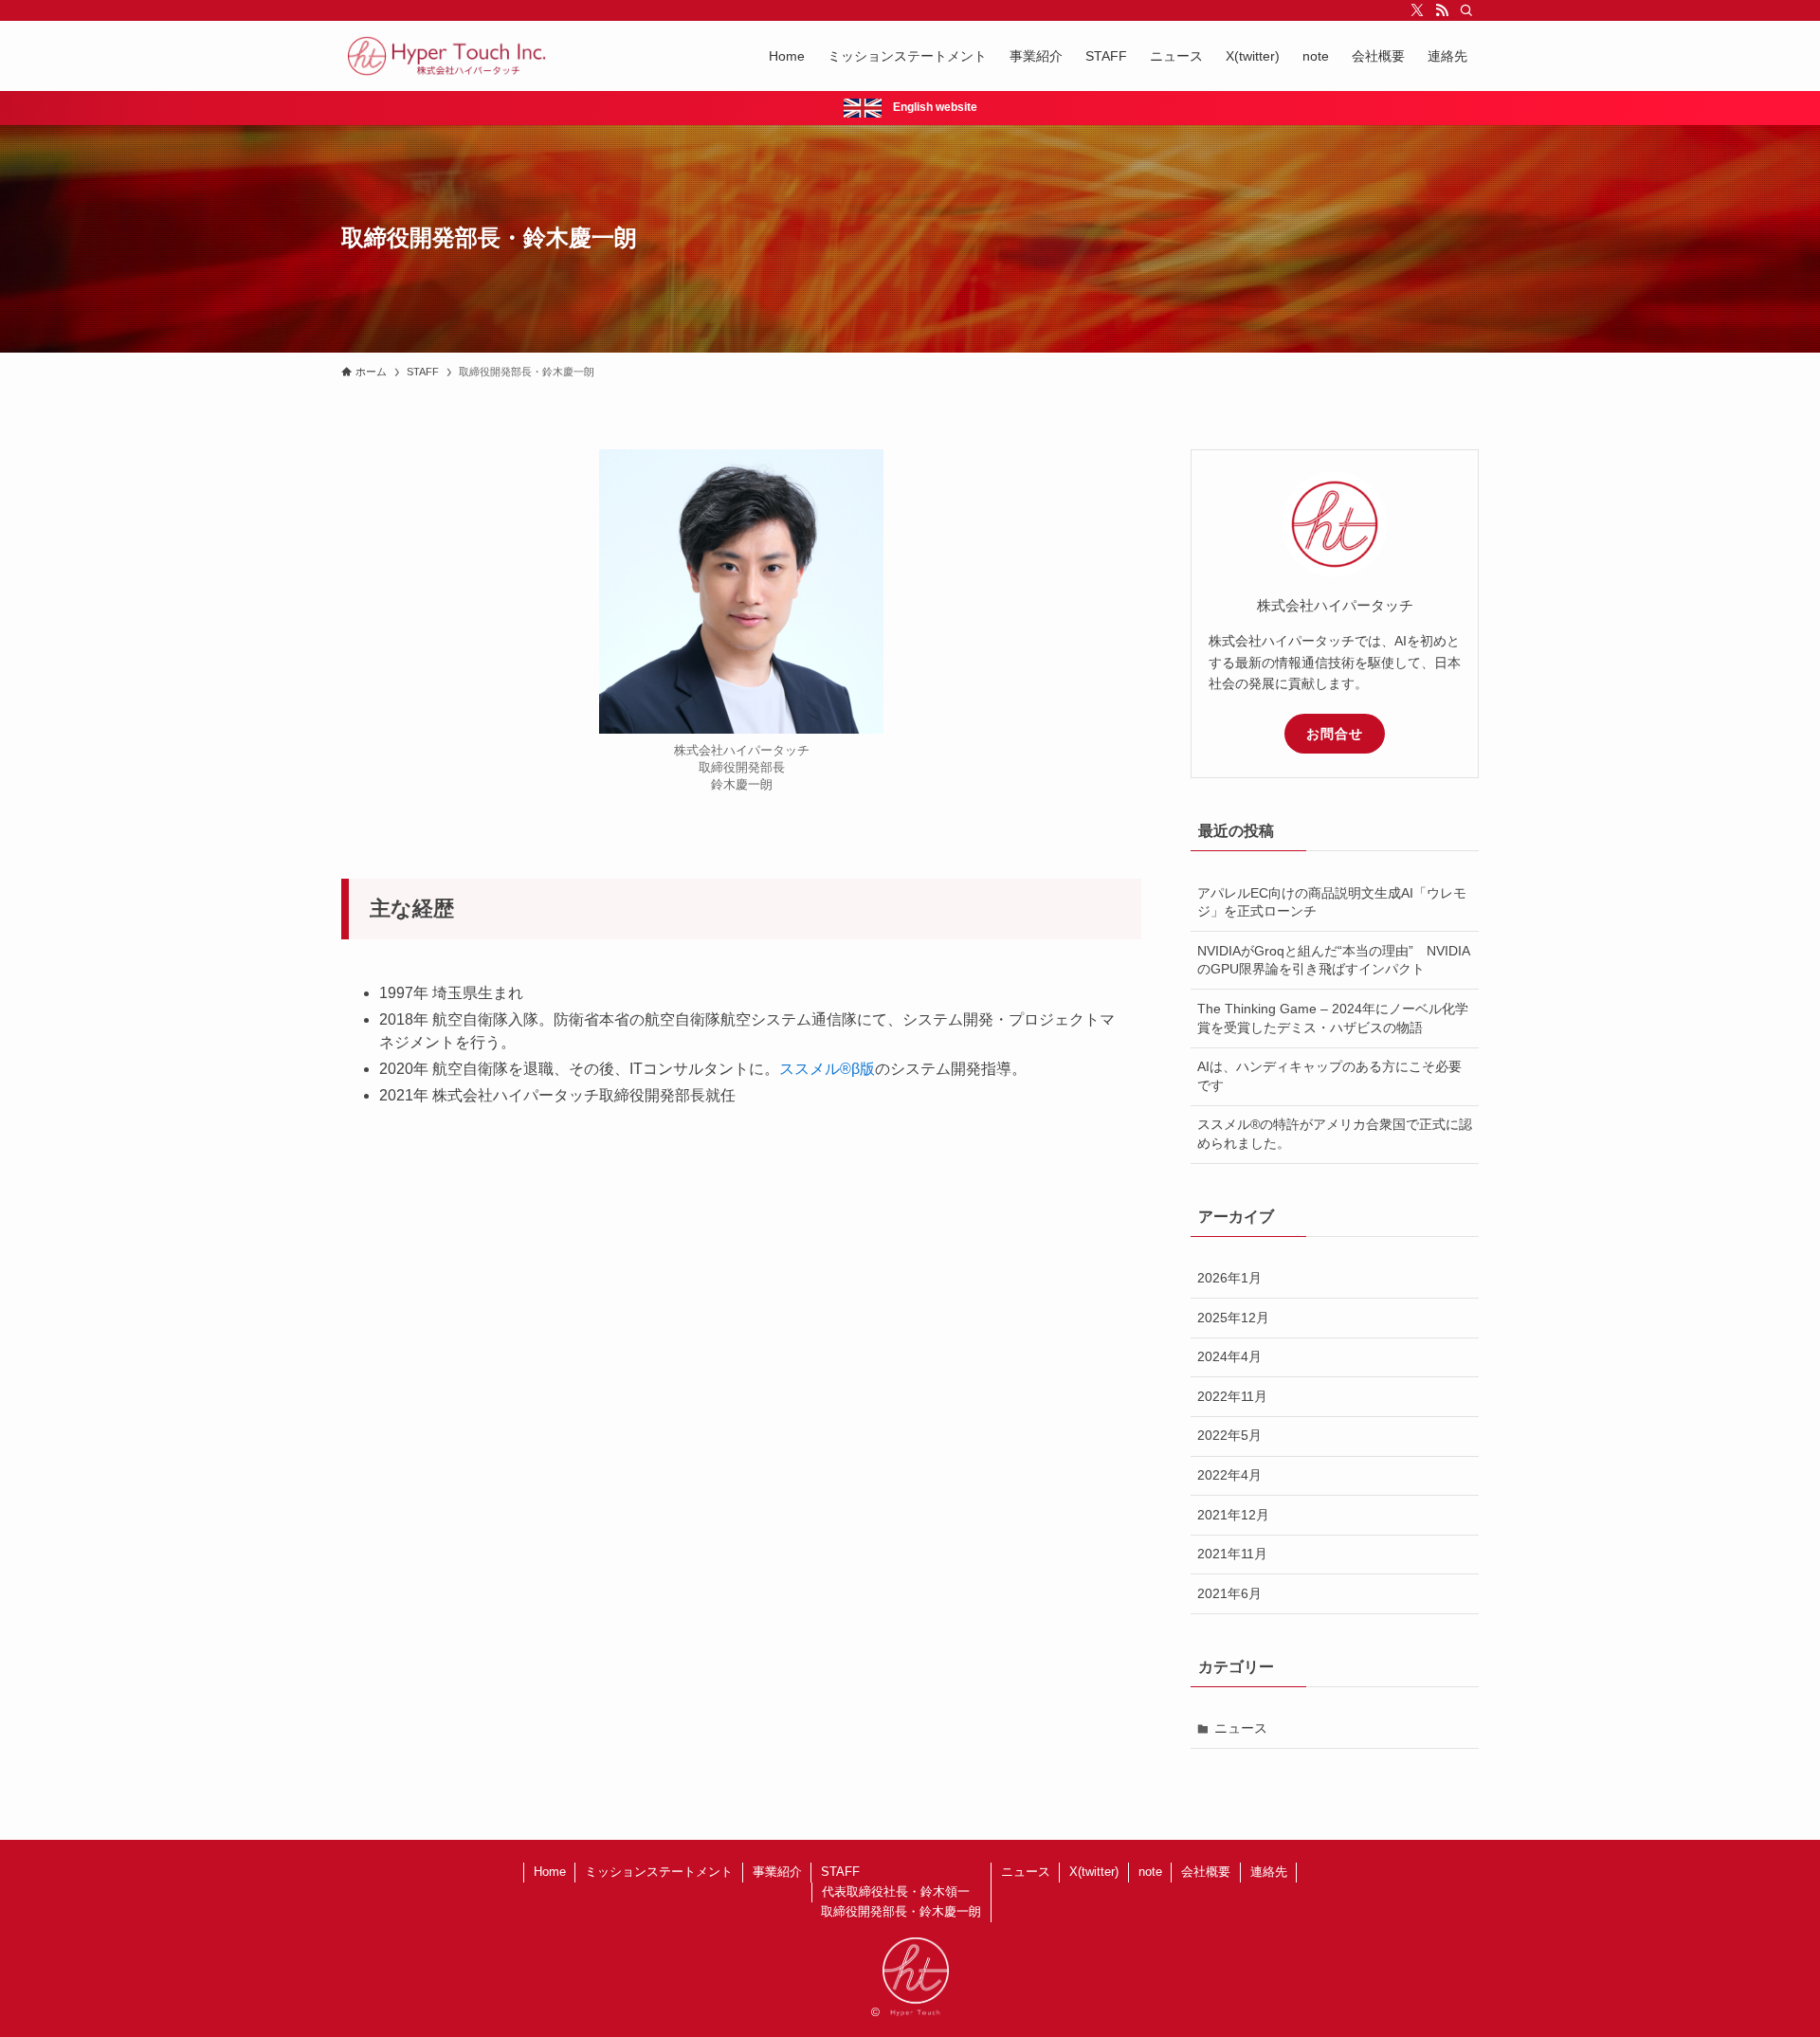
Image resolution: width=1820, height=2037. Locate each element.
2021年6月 (1229, 1593)
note (1150, 1872)
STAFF (840, 1872)
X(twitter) (1094, 1872)
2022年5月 (1229, 1435)
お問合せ (1335, 734)
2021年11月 (1232, 1554)
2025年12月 (1233, 1318)
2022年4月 (1229, 1475)
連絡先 (1269, 1872)
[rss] (1442, 10)
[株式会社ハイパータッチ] (447, 56)
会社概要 (1206, 1872)
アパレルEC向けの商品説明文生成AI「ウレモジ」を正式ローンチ (1332, 902)
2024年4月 (1229, 1356)
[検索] (1466, 10)
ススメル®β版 (827, 1069)
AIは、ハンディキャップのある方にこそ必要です (1329, 1076)
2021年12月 (1233, 1515)
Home (550, 1872)
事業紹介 (777, 1872)
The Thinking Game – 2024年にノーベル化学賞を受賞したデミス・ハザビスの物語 (1333, 1018)
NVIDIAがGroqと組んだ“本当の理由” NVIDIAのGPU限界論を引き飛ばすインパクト (1334, 960)
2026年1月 (1229, 1278)
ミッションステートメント (659, 1872)
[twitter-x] (1417, 10)
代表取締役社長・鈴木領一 (896, 1891)
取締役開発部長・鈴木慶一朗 (901, 1911)
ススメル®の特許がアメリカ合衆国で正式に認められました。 (1335, 1134)
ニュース (1241, 1728)
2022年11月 (1232, 1396)
